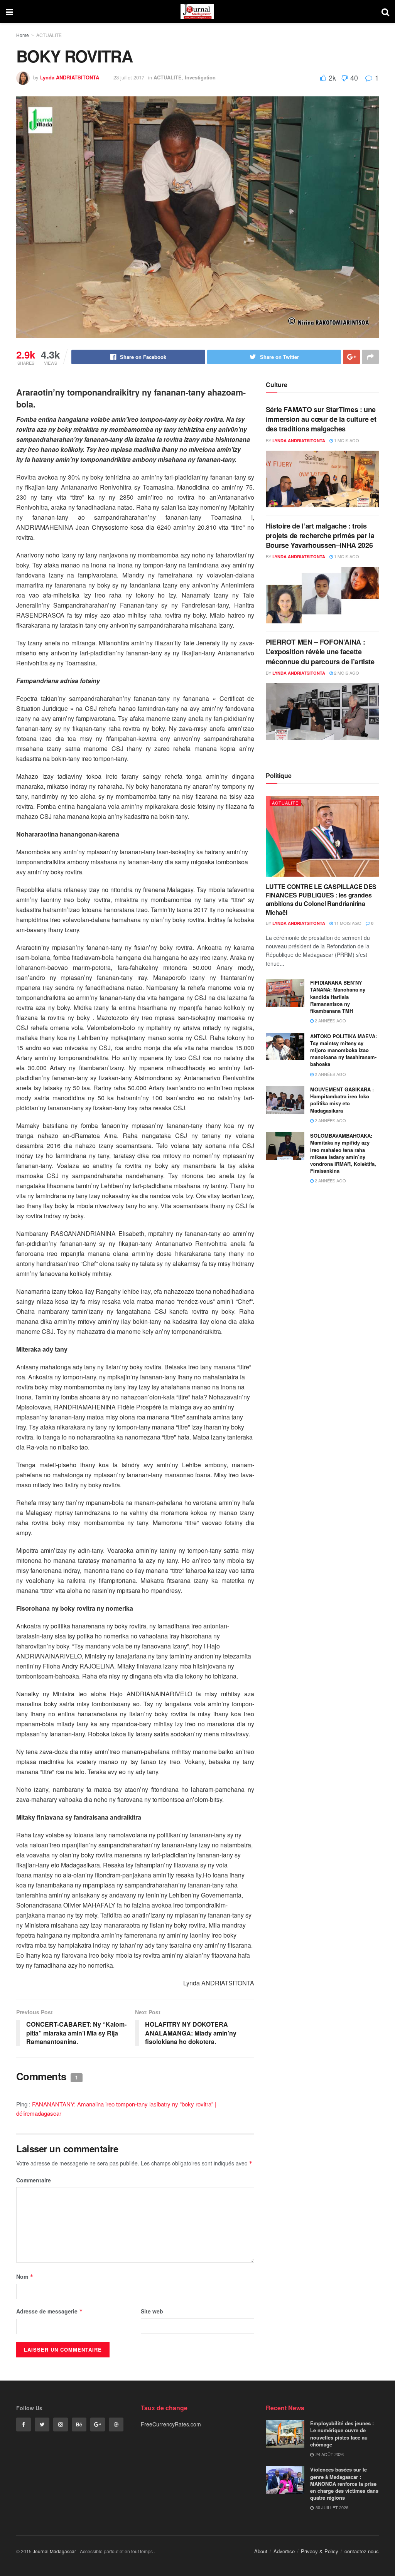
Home (23, 35)
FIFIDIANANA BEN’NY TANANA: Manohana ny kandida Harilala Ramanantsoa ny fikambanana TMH (338, 997)
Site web (152, 2311)
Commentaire (34, 2180)
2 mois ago (346, 673)
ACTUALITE (49, 35)
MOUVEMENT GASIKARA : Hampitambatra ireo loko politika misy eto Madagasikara (342, 1100)
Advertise (284, 2551)
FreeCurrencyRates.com (171, 2424)
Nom (25, 2276)
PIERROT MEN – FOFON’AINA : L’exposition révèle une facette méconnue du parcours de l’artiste (320, 652)
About (261, 2551)
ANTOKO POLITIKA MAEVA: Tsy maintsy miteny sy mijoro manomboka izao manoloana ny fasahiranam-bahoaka (344, 1050)
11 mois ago (347, 923)
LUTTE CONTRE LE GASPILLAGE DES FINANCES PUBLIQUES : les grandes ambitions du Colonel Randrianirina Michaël (321, 899)
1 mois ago (346, 440)
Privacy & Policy (320, 2551)
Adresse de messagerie (50, 2311)
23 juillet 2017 (129, 77)
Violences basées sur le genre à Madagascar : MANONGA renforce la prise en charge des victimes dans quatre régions (344, 2483)
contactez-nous (362, 2551)
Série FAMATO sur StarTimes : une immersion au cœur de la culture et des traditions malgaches (321, 419)
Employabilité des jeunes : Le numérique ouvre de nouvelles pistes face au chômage (342, 2434)
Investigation (200, 77)
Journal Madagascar (54, 2551)
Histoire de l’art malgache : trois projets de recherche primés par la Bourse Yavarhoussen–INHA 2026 (320, 535)
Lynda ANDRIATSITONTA (70, 77)
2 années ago (330, 1020)
